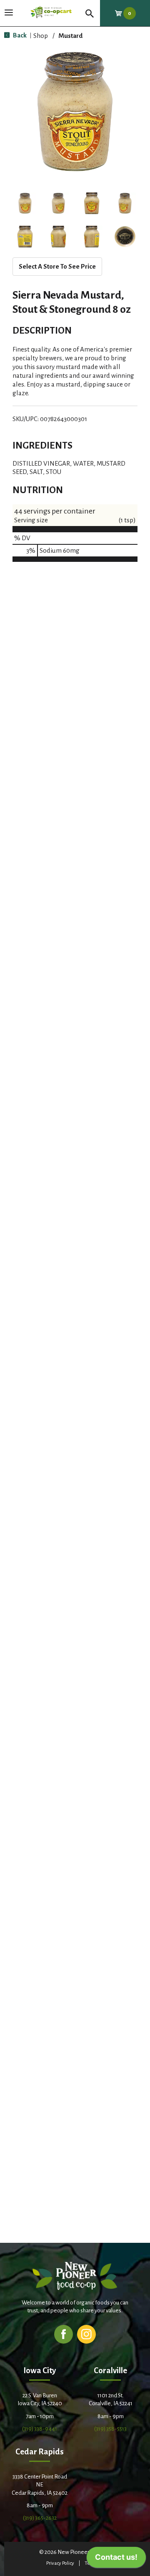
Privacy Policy (60, 2563)
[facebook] (64, 2334)
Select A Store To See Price (57, 266)
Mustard (70, 36)
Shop (41, 36)
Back (19, 35)
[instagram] (86, 2334)
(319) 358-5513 (110, 2429)
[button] (25, 203)
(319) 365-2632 (40, 2518)
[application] (116, 2559)
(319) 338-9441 (40, 2429)
